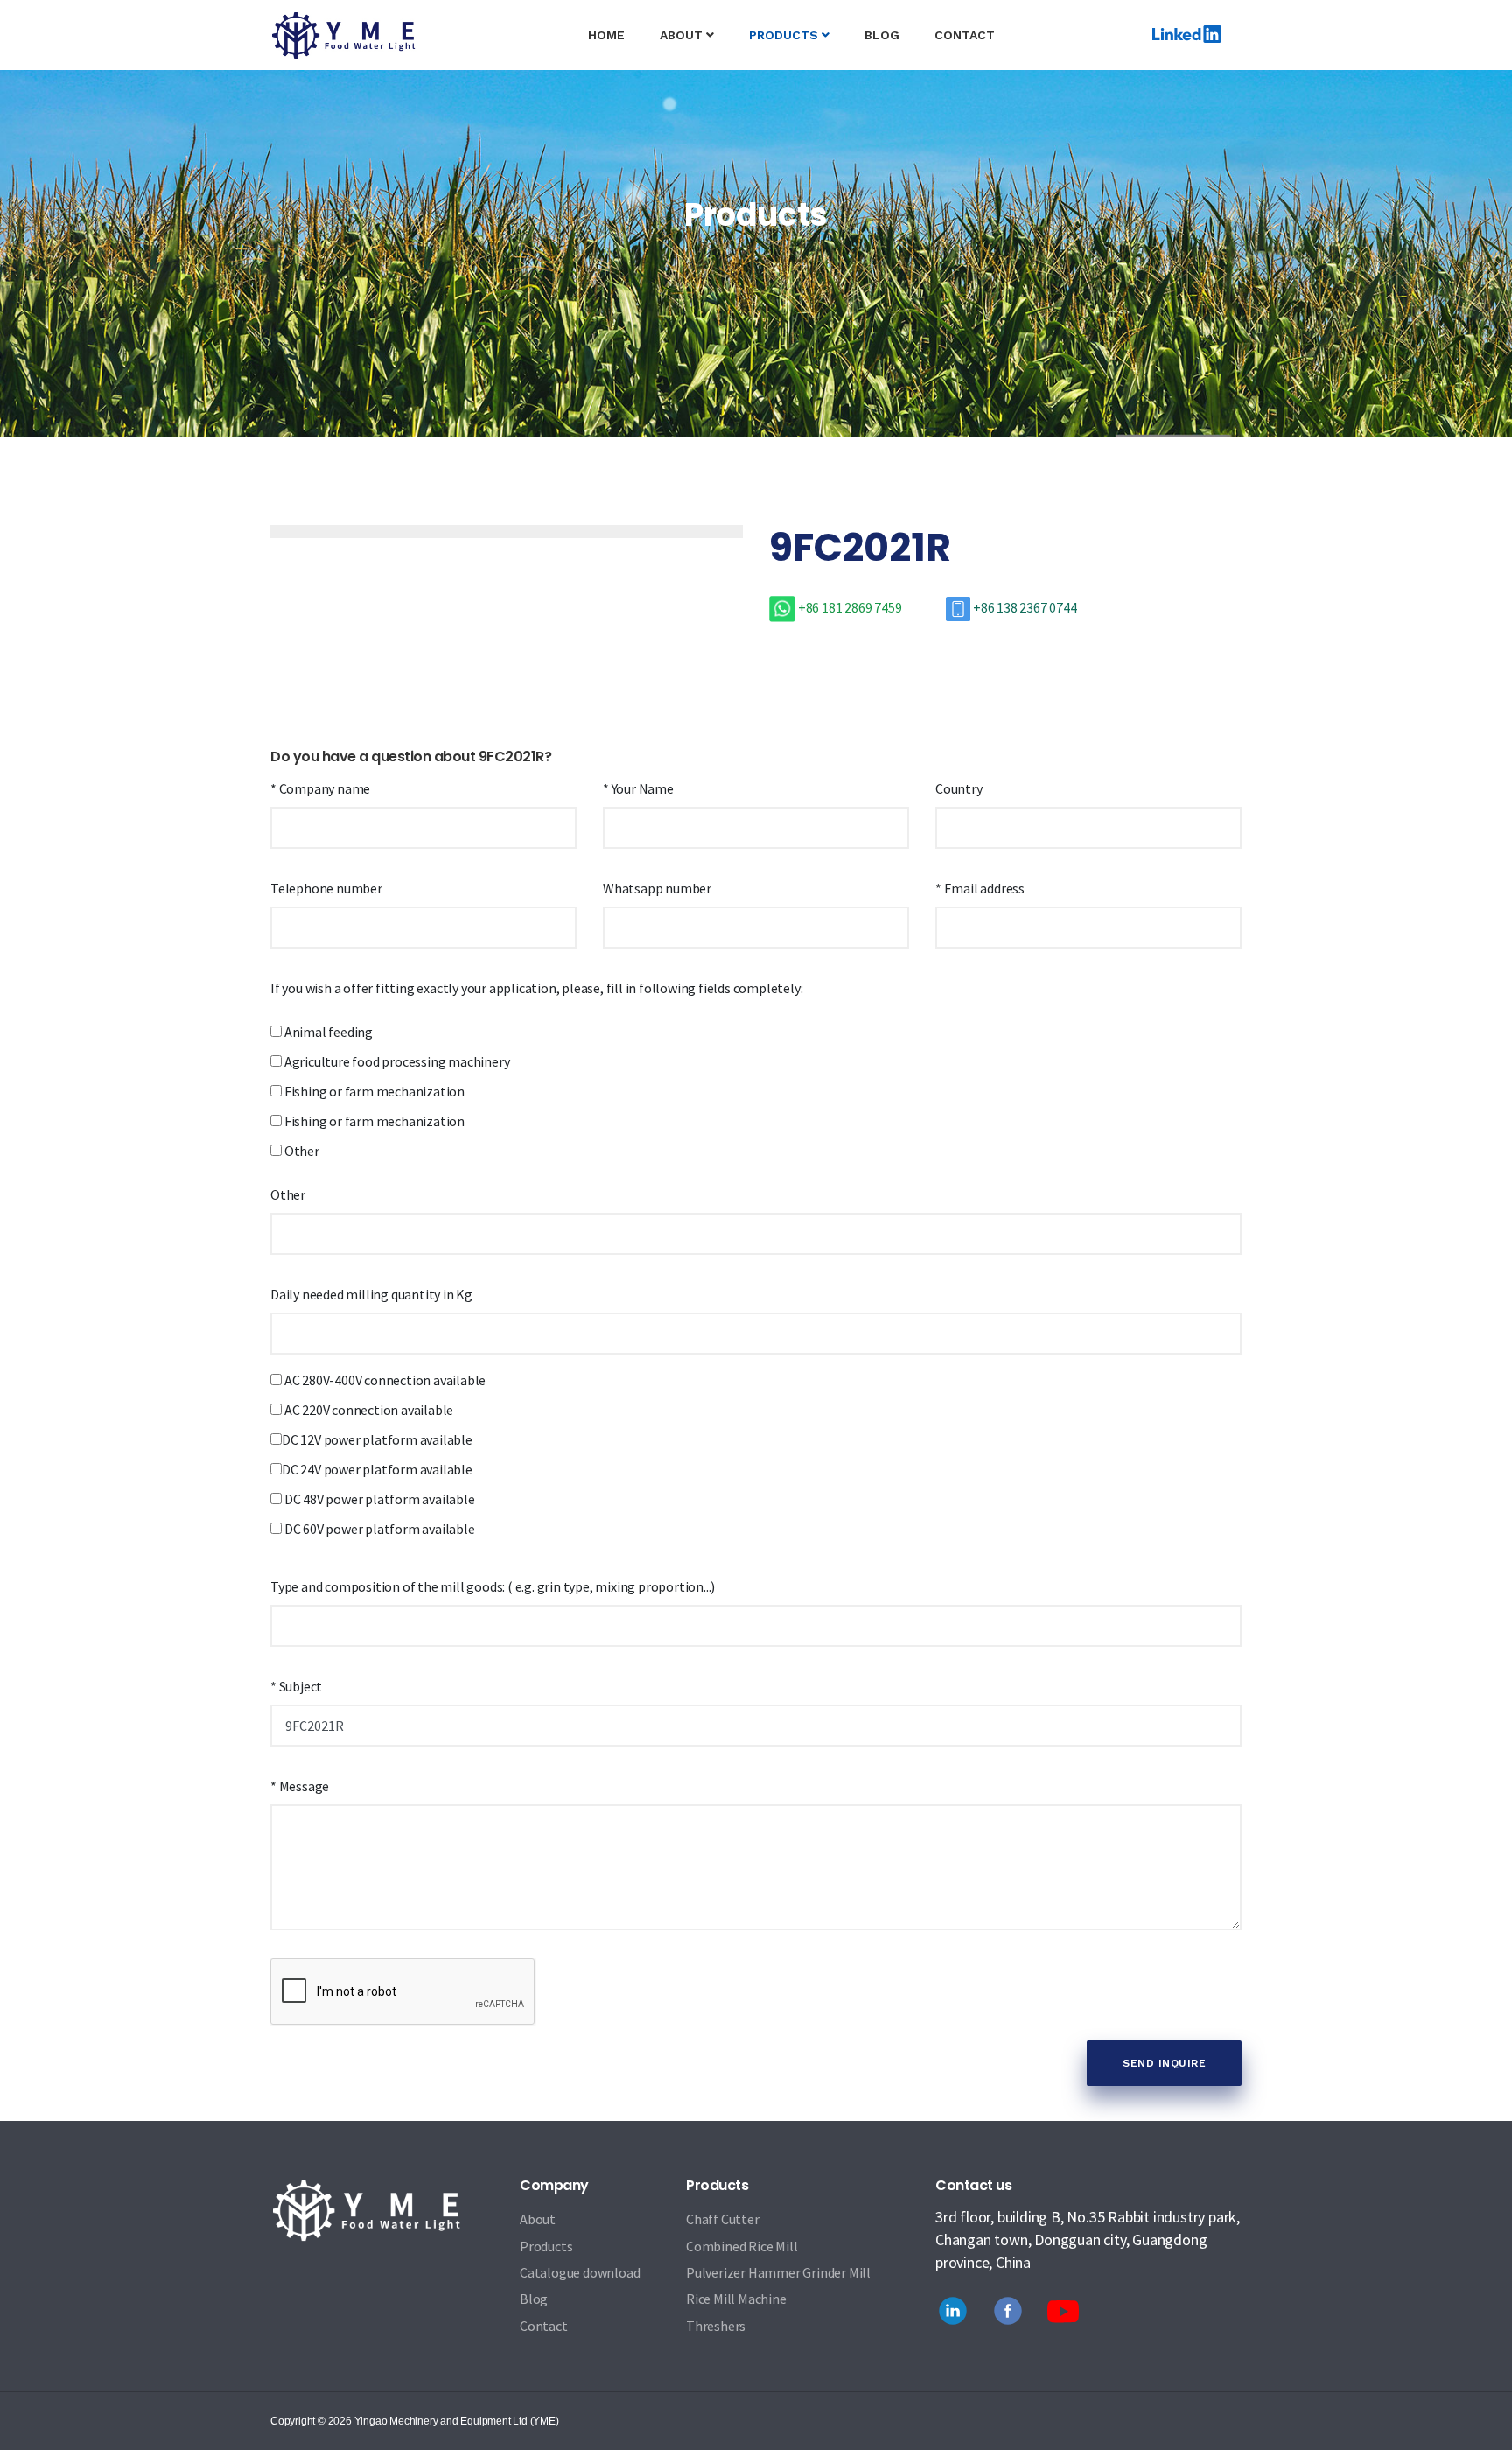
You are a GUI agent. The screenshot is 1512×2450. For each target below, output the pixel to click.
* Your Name (638, 788)
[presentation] (332, 521)
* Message (300, 1786)
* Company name (320, 788)
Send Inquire (1164, 2063)
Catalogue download (580, 2272)
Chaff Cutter (723, 2219)
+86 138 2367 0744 (1023, 607)
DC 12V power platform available (377, 1439)
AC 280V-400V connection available (384, 1380)
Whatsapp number (657, 888)
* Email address (980, 888)
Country (959, 788)
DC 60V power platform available (378, 1529)
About (683, 35)
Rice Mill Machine (736, 2299)
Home (615, 35)
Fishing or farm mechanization (373, 1091)
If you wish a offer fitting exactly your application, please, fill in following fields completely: (536, 988)
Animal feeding (327, 1032)
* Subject (296, 1686)
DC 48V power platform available (378, 1499)
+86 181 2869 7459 (850, 607)
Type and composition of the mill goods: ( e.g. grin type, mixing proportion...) (493, 1586)
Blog (882, 35)
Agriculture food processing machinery (395, 1061)
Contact (965, 35)
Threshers (716, 2326)
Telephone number (326, 888)
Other (301, 1151)
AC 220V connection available (367, 1410)
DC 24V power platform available (377, 1469)
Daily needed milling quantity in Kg (371, 1294)
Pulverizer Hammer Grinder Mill (778, 2272)
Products (546, 2246)
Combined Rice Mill (742, 2246)
